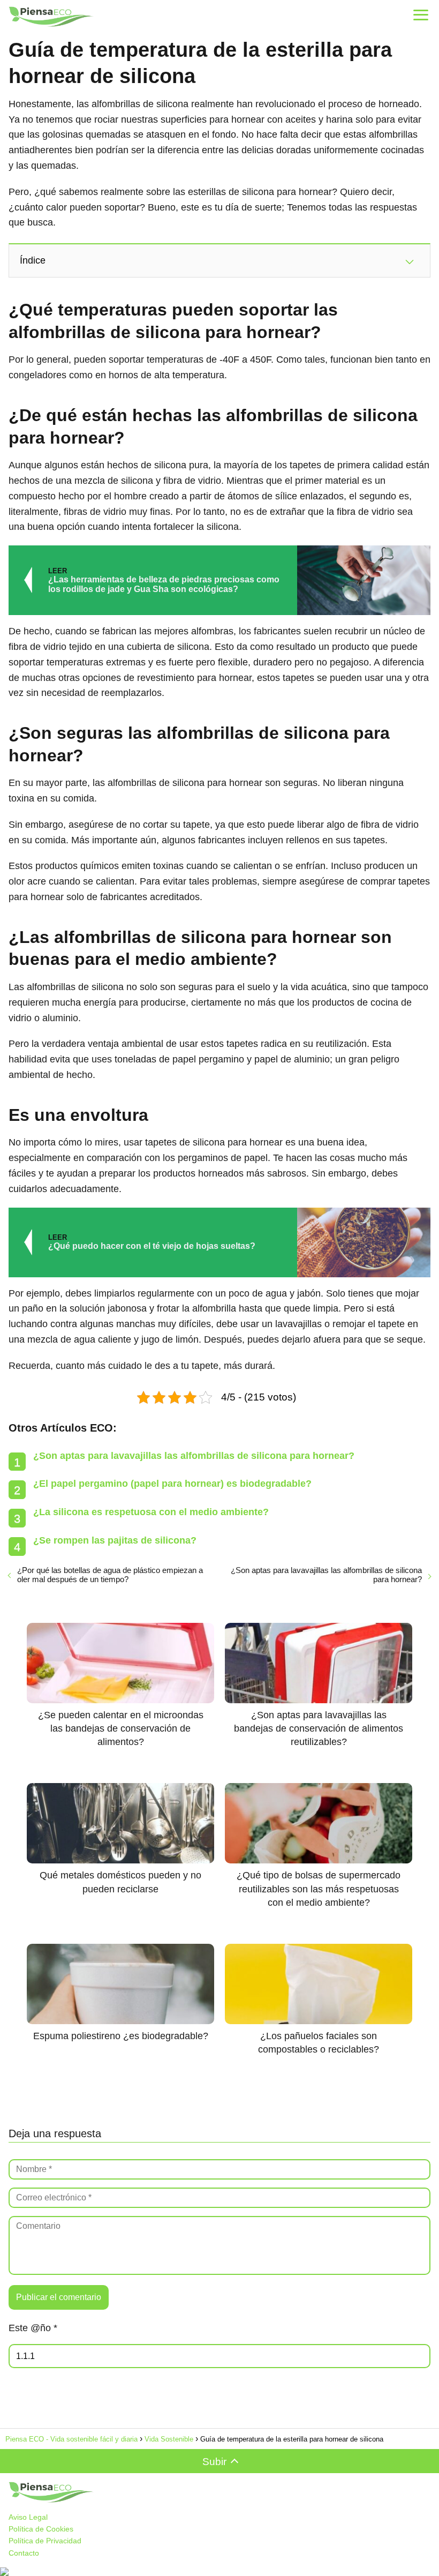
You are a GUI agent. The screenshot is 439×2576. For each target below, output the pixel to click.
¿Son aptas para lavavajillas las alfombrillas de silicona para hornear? (194, 1456)
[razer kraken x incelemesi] (219, 2572)
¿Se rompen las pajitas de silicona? (115, 1540)
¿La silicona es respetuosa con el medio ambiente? (151, 1512)
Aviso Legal (28, 2517)
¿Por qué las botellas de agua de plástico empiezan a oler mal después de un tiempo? (110, 1575)
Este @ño (33, 2328)
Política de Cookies (41, 2529)
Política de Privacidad (45, 2541)
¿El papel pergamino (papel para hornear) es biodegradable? (172, 1484)
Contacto (24, 2553)
